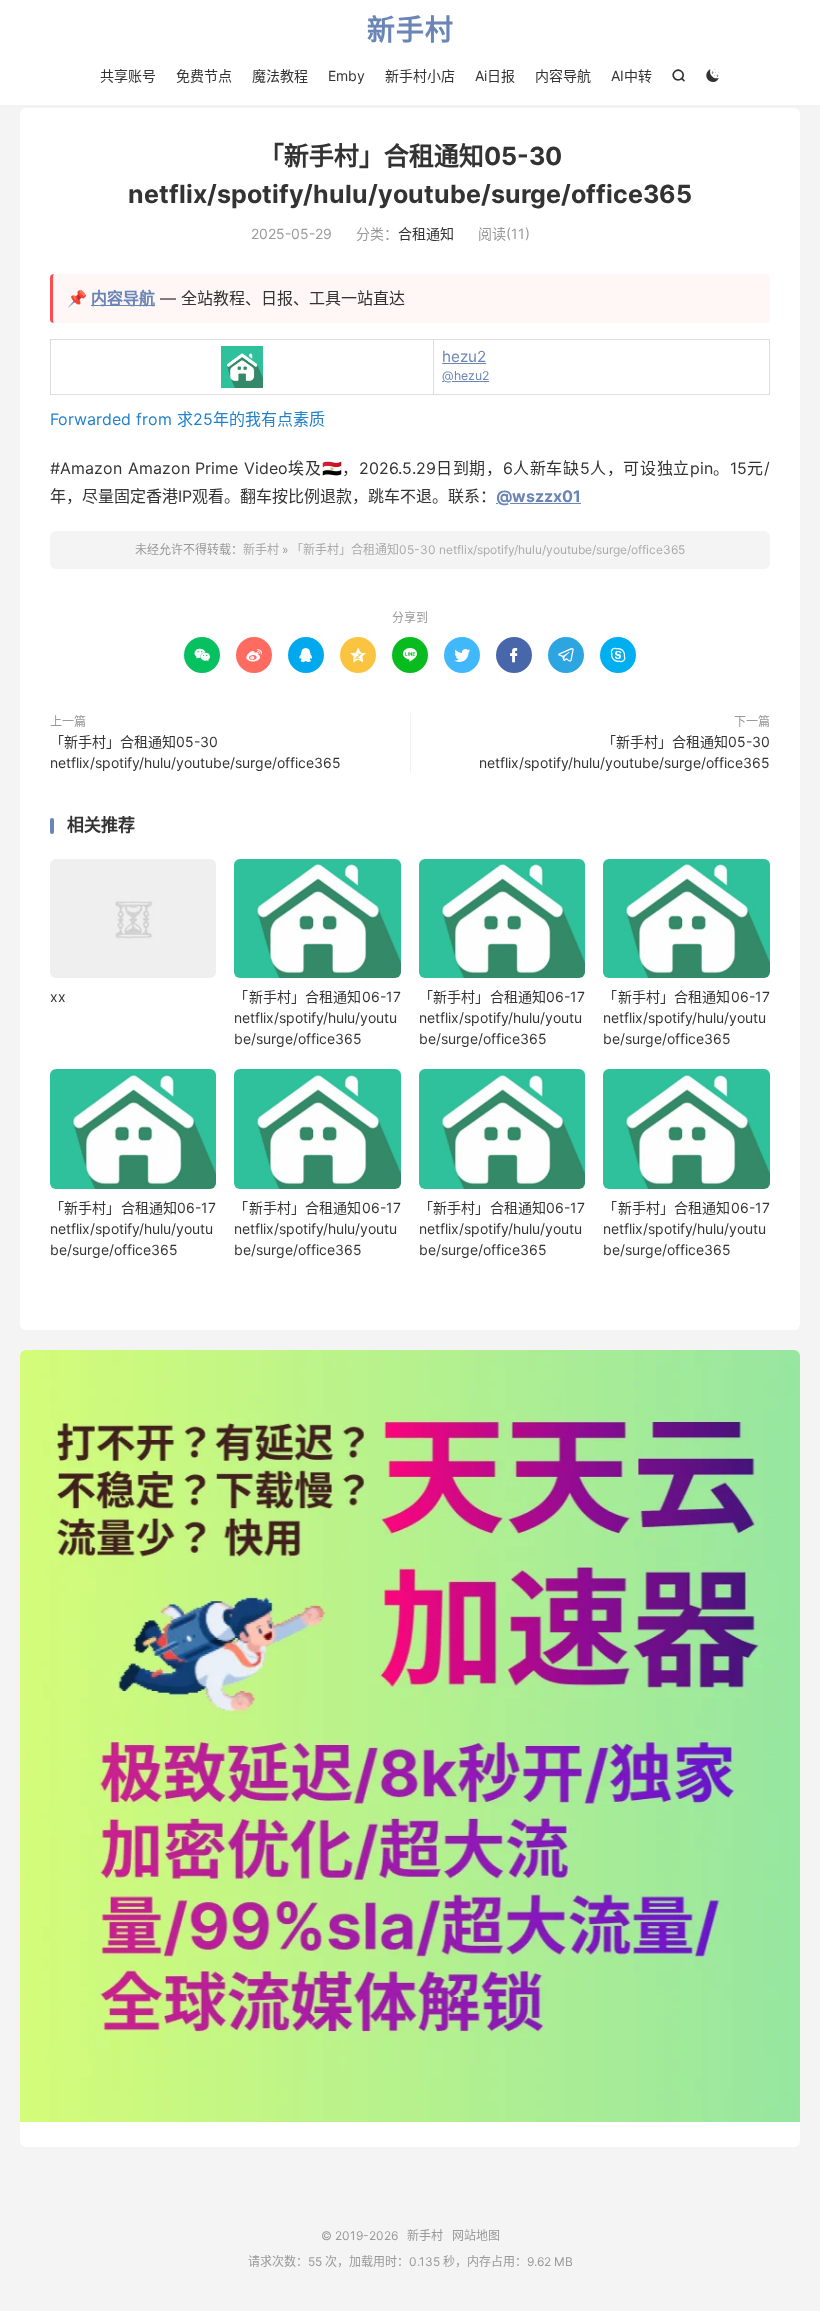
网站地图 (476, 2235)
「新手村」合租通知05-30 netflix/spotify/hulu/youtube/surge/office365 (488, 549)
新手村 (410, 31)
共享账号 (128, 75)
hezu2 (464, 356)
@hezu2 (465, 375)
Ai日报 (495, 75)
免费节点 (204, 75)
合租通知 (426, 233)
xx (58, 996)
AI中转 (631, 75)
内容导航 (563, 75)
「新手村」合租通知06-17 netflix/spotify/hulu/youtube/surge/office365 (317, 1017)
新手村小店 (420, 75)
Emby (346, 75)
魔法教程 (280, 75)
